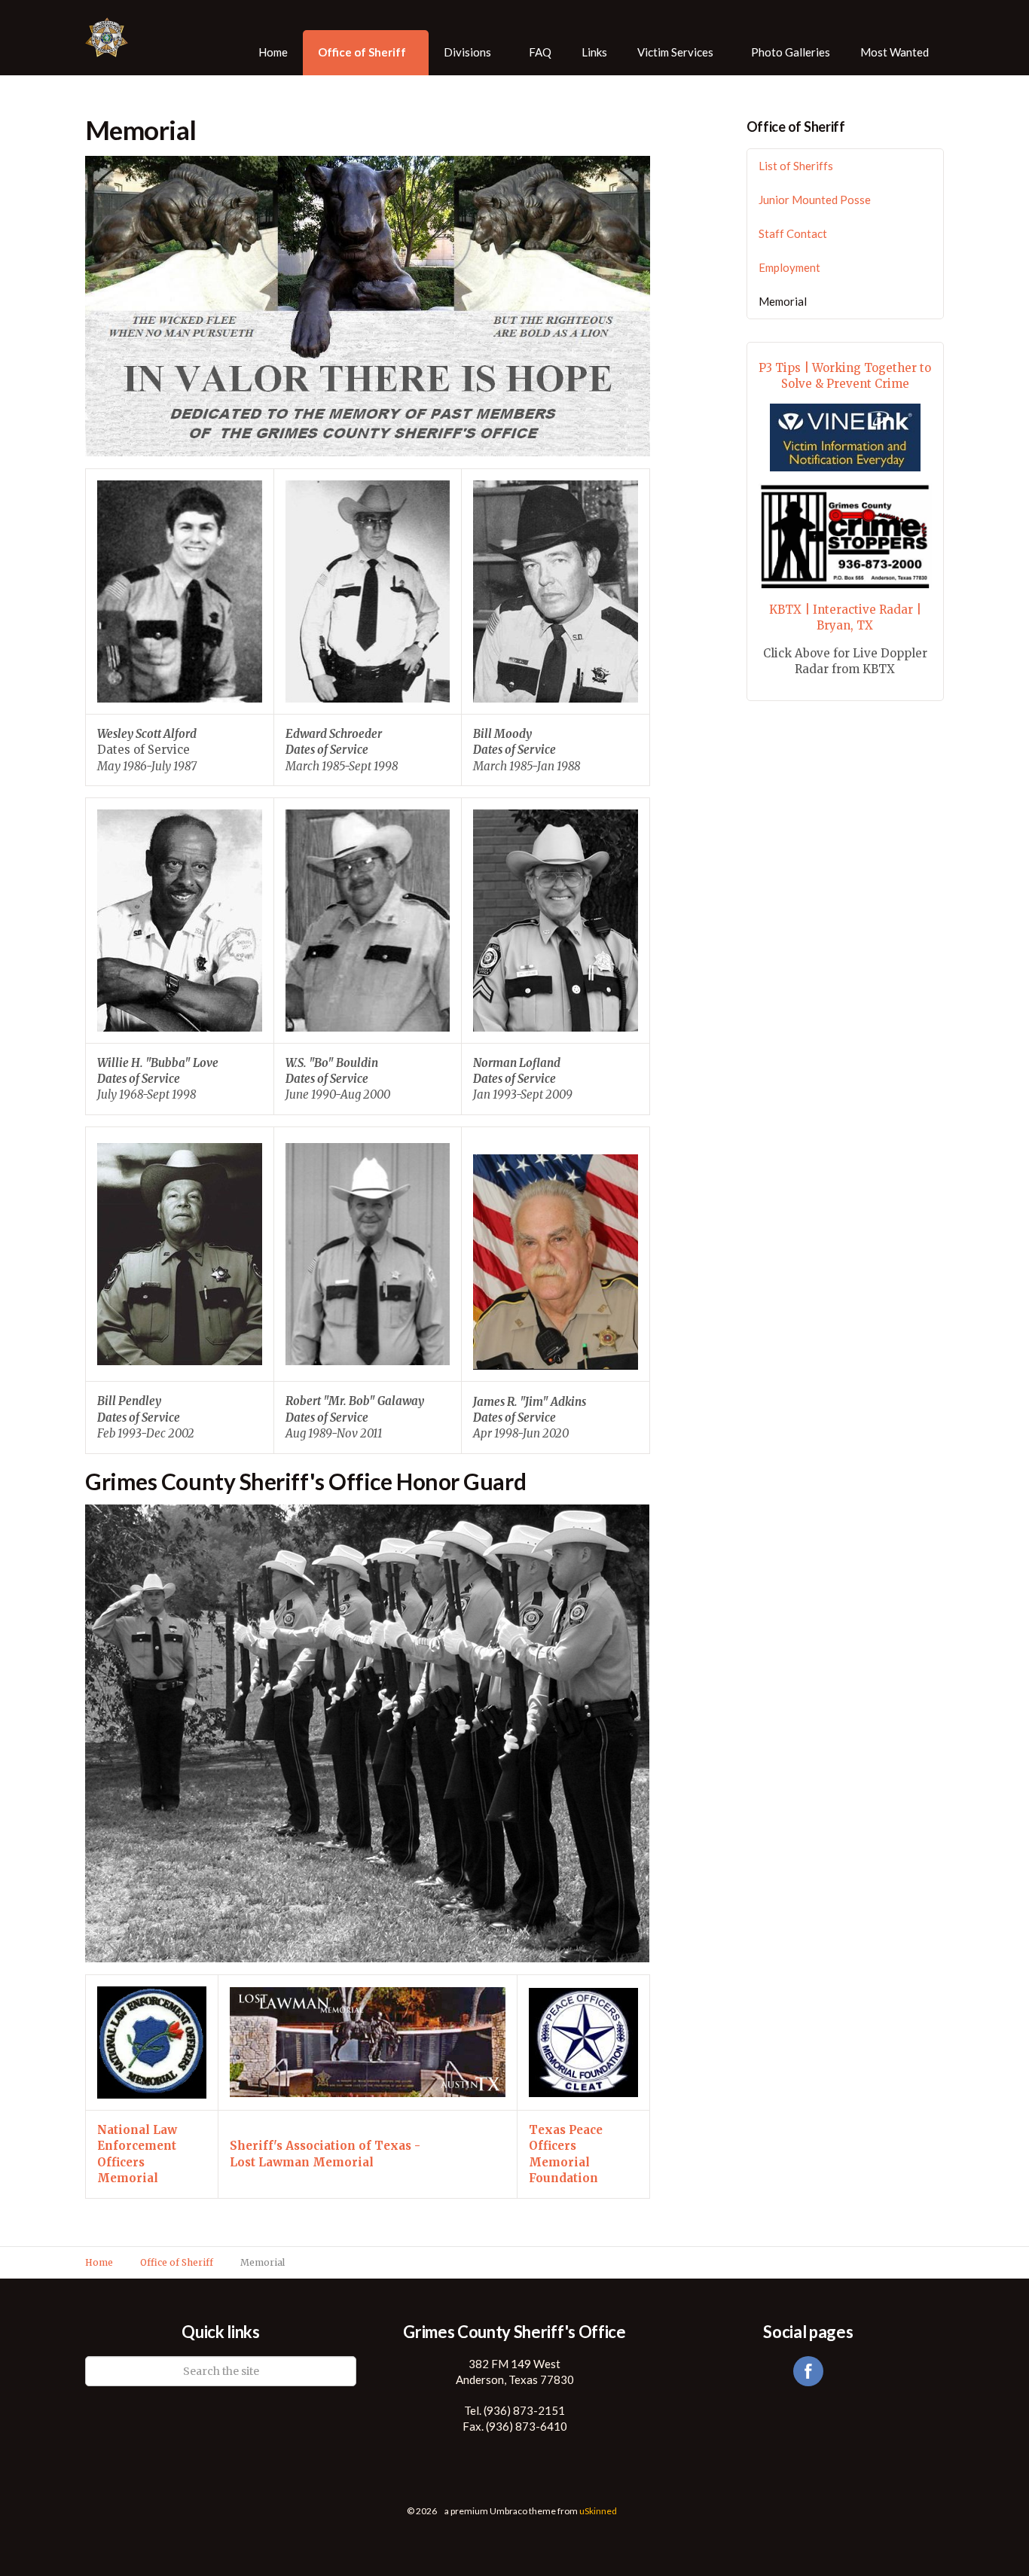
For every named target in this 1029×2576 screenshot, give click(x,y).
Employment (789, 267)
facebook (808, 2371)
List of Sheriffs (796, 166)
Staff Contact (793, 233)
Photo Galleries (791, 52)
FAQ (540, 52)
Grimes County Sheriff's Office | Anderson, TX (117, 38)
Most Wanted (895, 52)
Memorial (783, 301)
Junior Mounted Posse (815, 200)
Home (273, 52)
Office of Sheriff (362, 52)
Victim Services (675, 52)
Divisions (467, 52)
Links (594, 52)
